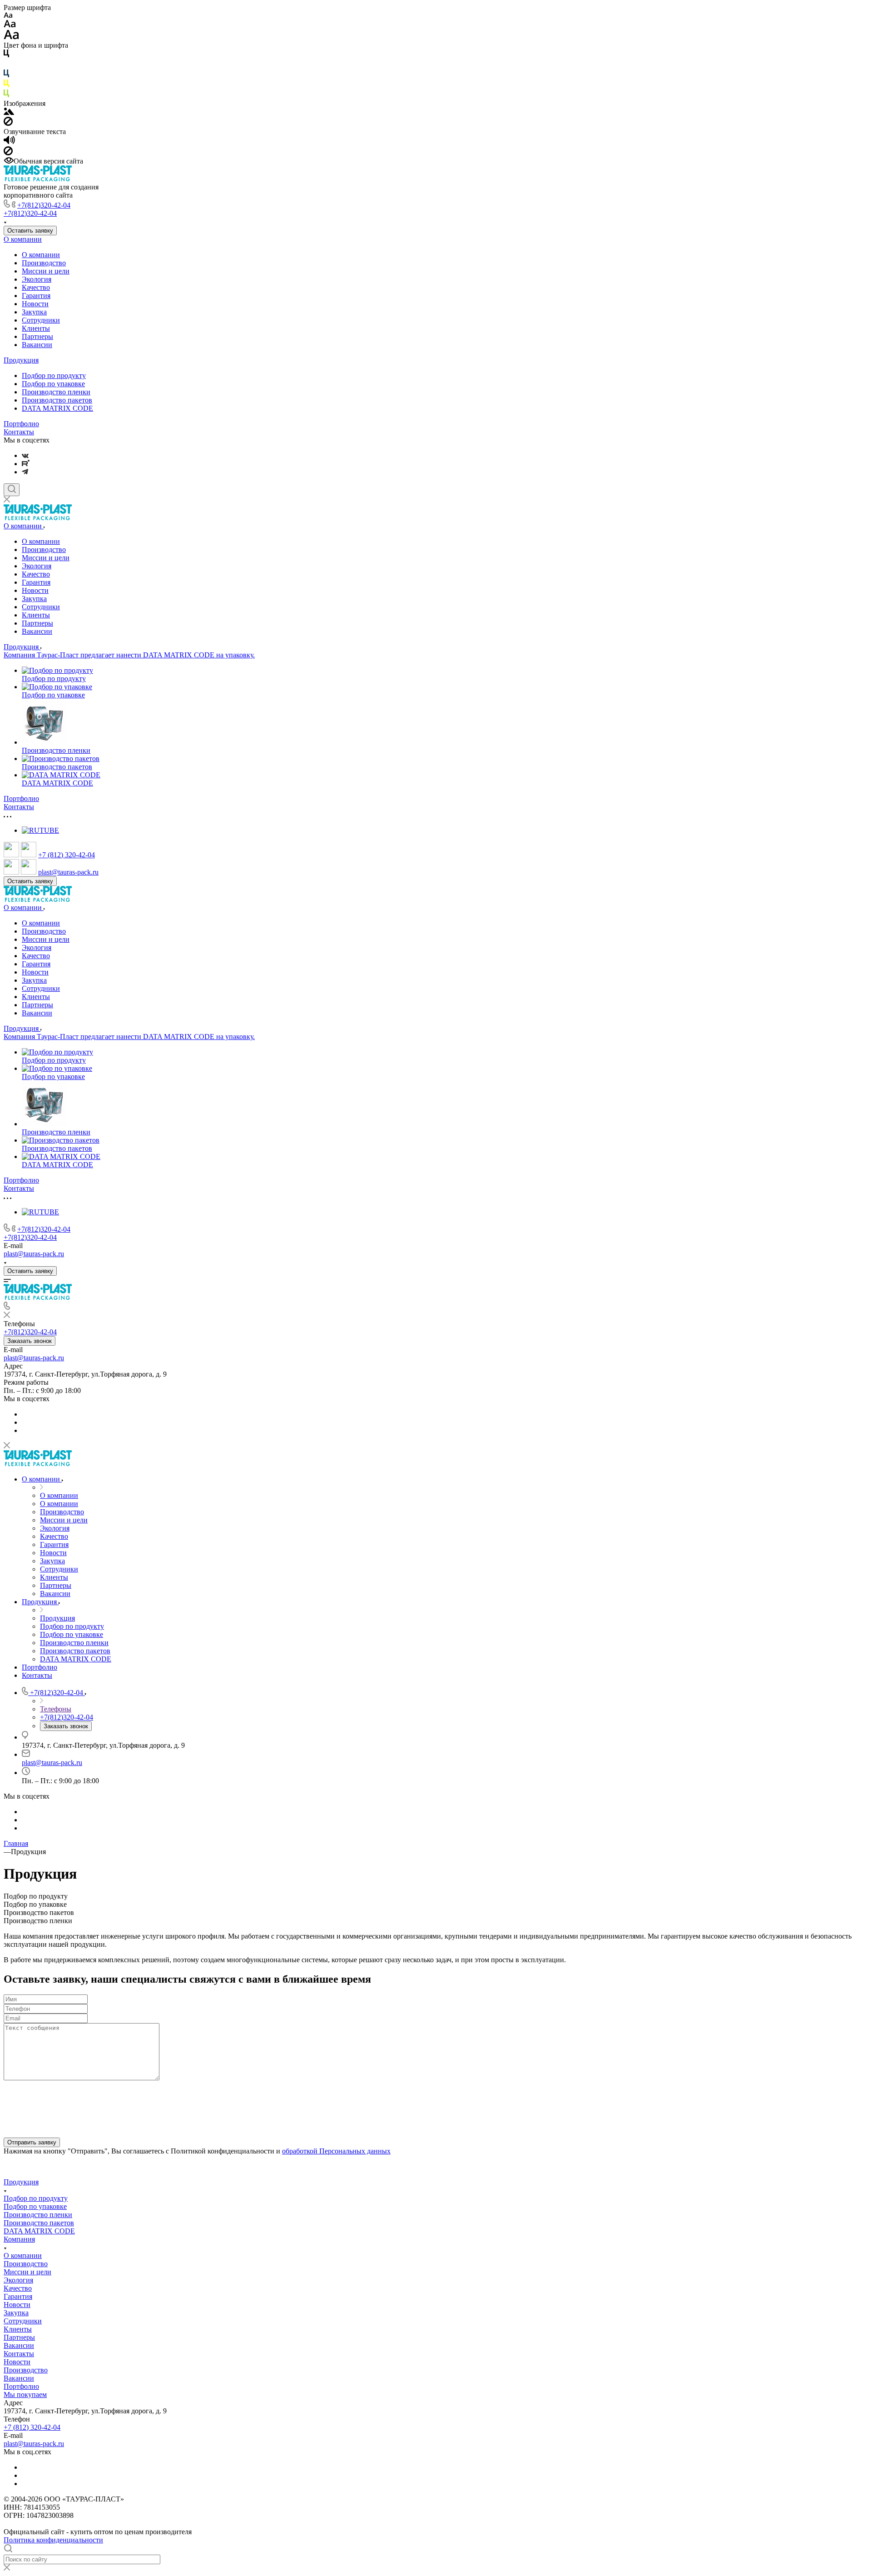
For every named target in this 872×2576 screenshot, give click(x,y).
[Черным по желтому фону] (6, 85)
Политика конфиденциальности (53, 2540)
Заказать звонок (30, 1341)
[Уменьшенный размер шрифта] (8, 16)
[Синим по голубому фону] (6, 75)
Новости (35, 304)
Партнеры (37, 336)
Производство (44, 263)
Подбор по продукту (54, 375)
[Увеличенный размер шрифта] (11, 37)
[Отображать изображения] (9, 112)
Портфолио (21, 424)
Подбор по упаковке (53, 384)
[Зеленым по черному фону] (6, 95)
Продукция (21, 360)
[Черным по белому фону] (6, 55)
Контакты (19, 432)
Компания (19, 2239)
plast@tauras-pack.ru (68, 872)
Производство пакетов (57, 400)
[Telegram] (25, 472)
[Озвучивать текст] (9, 142)
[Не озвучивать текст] (8, 153)
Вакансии (37, 345)
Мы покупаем (25, 2394)
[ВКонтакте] (25, 455)
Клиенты (36, 328)
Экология (37, 279)
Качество (36, 287)
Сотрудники (41, 320)
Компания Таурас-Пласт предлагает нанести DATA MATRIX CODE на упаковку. (129, 655)
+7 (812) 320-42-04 (67, 855)
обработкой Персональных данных (336, 2151)
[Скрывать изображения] (8, 123)
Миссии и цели (46, 271)
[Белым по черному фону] (6, 65)
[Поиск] (12, 490)
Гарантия (36, 296)
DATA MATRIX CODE (57, 408)
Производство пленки (56, 392)
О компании (23, 239)
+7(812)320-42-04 (44, 205)
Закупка (34, 312)
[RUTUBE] (26, 464)
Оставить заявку (30, 231)
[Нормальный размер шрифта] (10, 25)
